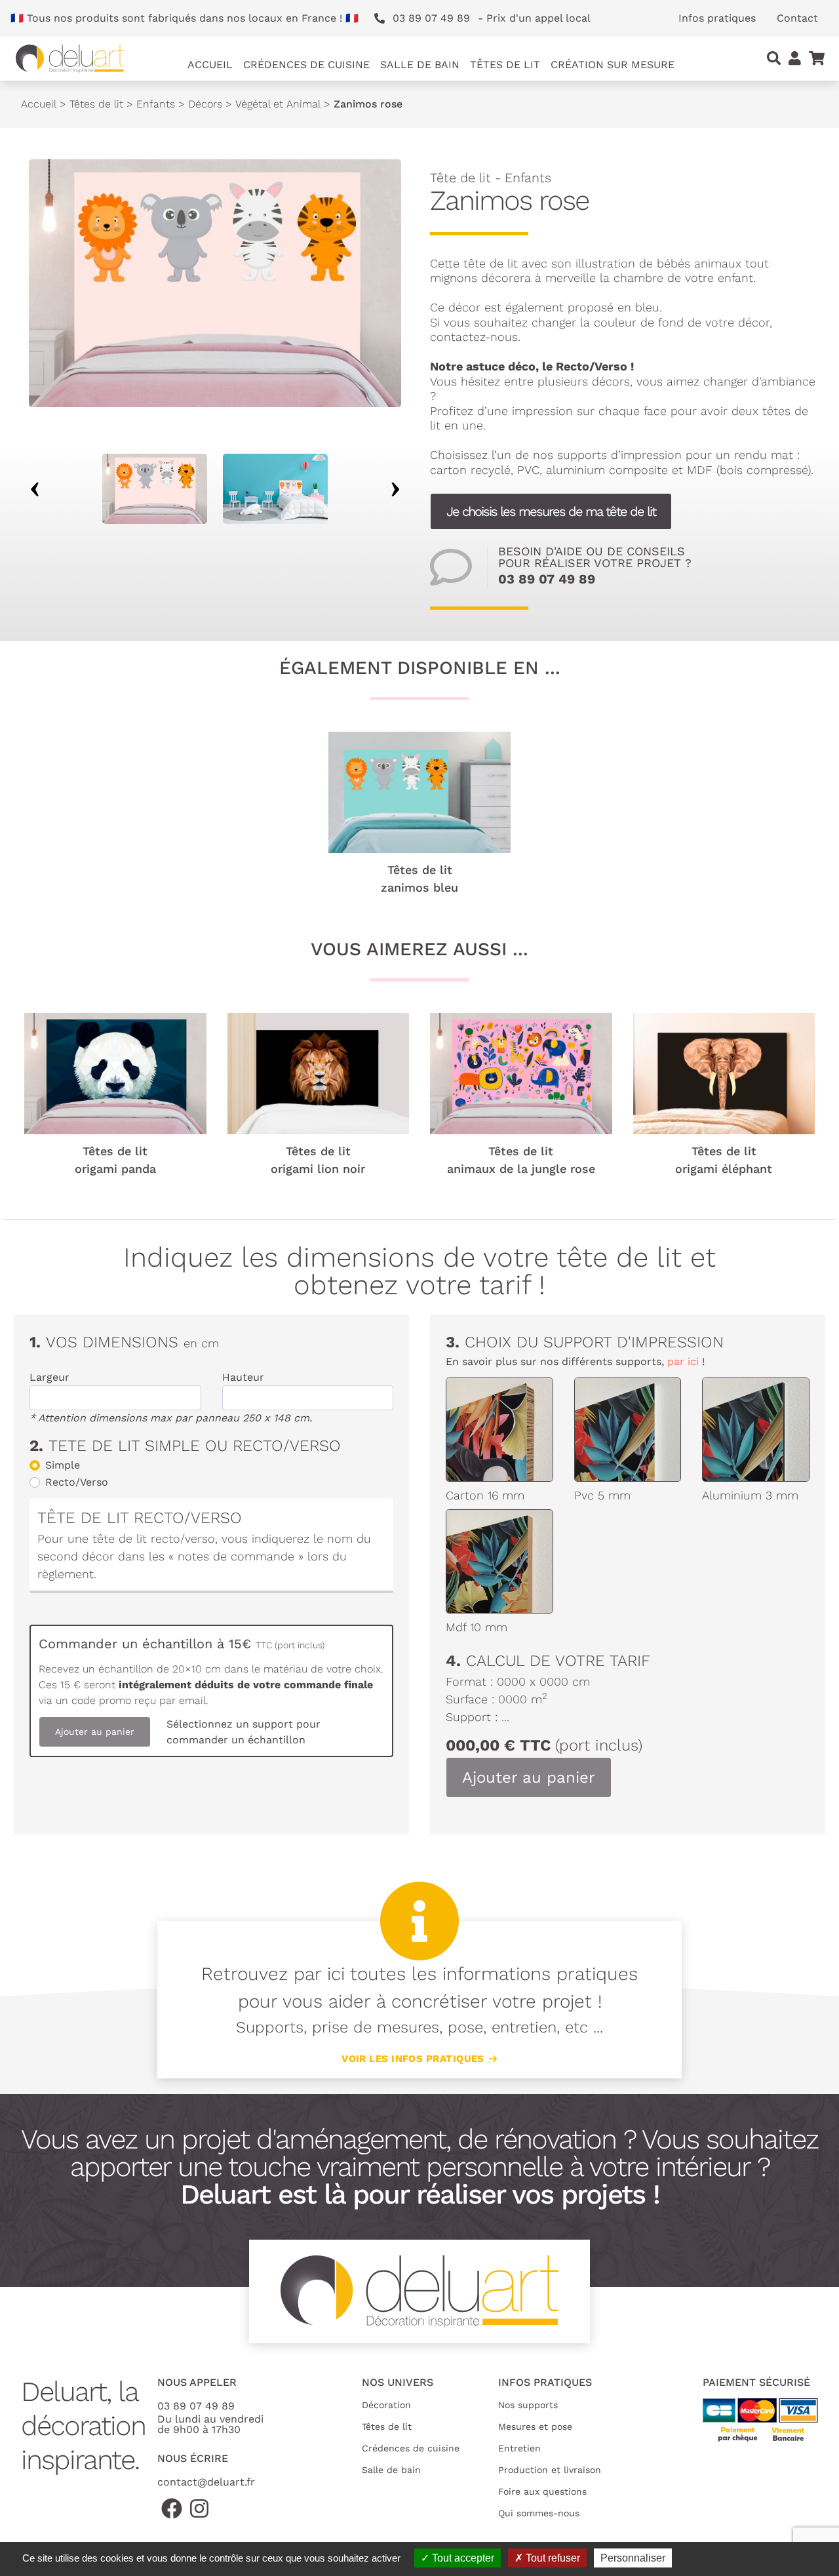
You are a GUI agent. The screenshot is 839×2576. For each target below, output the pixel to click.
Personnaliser (633, 2558)
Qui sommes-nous (539, 2513)
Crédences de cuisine (411, 2448)
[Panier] (817, 58)
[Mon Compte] (795, 58)
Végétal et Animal (278, 104)
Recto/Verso (77, 1482)
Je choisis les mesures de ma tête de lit (551, 511)
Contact (797, 18)
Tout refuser (552, 2558)
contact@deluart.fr (206, 2482)
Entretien (519, 2448)
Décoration (386, 2405)
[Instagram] (199, 2509)
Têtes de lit (96, 104)
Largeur (49, 1377)
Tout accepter (462, 2558)
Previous (35, 489)
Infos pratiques (717, 18)
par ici (683, 1361)
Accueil (210, 65)
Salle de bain (391, 2470)
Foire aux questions (542, 2491)
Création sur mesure (613, 65)
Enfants (156, 104)
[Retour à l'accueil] (70, 59)
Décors (205, 104)
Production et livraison (550, 2470)
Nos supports (528, 2405)
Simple (63, 1465)
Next (395, 489)
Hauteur (243, 1377)
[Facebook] (172, 2509)
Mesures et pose (535, 2427)
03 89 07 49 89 (547, 579)
